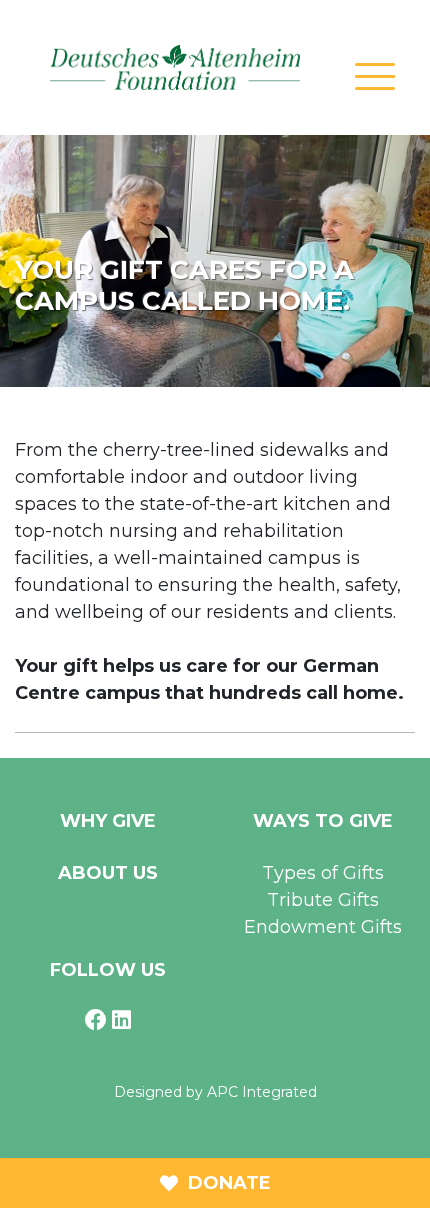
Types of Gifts (323, 873)
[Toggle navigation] (375, 75)
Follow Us (108, 970)
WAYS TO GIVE (323, 821)
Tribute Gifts (323, 900)
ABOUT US (108, 873)
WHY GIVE (108, 821)
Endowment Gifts (323, 927)
